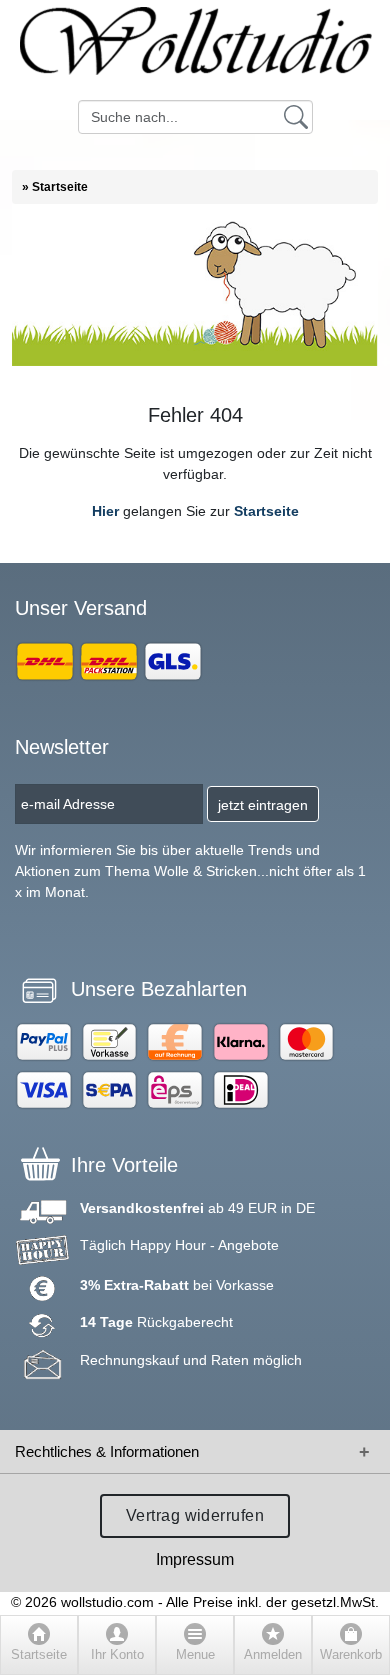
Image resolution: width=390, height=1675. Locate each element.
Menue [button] (195, 1655)
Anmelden (273, 1655)
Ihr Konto (117, 1655)
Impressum (195, 1559)
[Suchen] (296, 116)
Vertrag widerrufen (195, 1515)
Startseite (266, 511)
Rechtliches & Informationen (107, 1451)
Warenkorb (351, 1655)
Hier (105, 511)
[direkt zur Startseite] (195, 50)
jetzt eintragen (263, 805)
